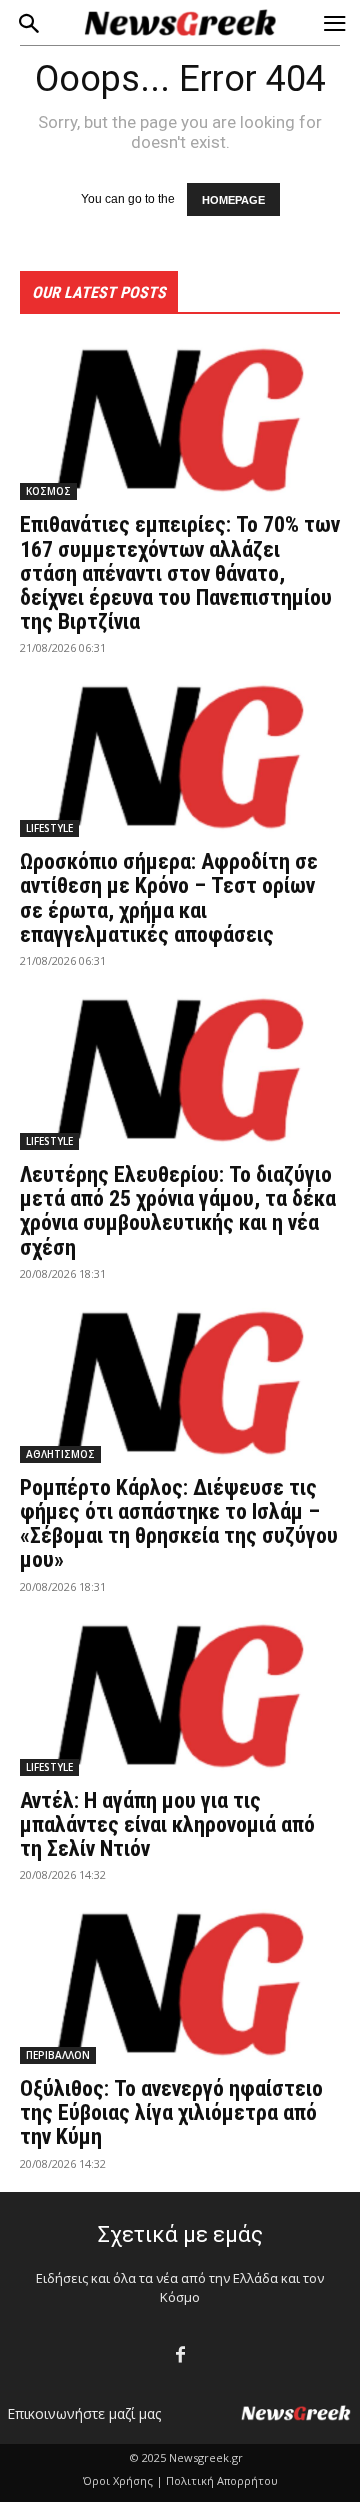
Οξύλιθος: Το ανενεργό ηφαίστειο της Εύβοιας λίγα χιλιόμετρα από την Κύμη (171, 2112)
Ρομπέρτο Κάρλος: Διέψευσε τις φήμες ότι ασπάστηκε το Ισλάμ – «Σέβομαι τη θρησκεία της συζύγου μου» (179, 1524)
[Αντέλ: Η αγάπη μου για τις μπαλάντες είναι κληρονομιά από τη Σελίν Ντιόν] (180, 1696)
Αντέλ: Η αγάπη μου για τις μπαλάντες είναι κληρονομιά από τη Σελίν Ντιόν (167, 1824)
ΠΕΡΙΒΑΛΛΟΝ (58, 2055)
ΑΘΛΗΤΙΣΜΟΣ (60, 1454)
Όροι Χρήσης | (123, 2480)
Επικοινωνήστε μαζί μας (84, 2413)
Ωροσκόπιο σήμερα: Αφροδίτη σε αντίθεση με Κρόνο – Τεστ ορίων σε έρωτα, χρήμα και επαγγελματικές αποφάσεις (169, 898)
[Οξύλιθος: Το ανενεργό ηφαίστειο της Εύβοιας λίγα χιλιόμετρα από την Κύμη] (180, 1984)
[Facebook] (180, 2355)
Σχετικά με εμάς (180, 2234)
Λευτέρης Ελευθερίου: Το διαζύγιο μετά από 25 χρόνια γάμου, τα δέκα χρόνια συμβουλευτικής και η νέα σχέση (178, 1211)
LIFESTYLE (49, 828)
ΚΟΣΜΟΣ (48, 491)
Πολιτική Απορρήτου (222, 2480)
